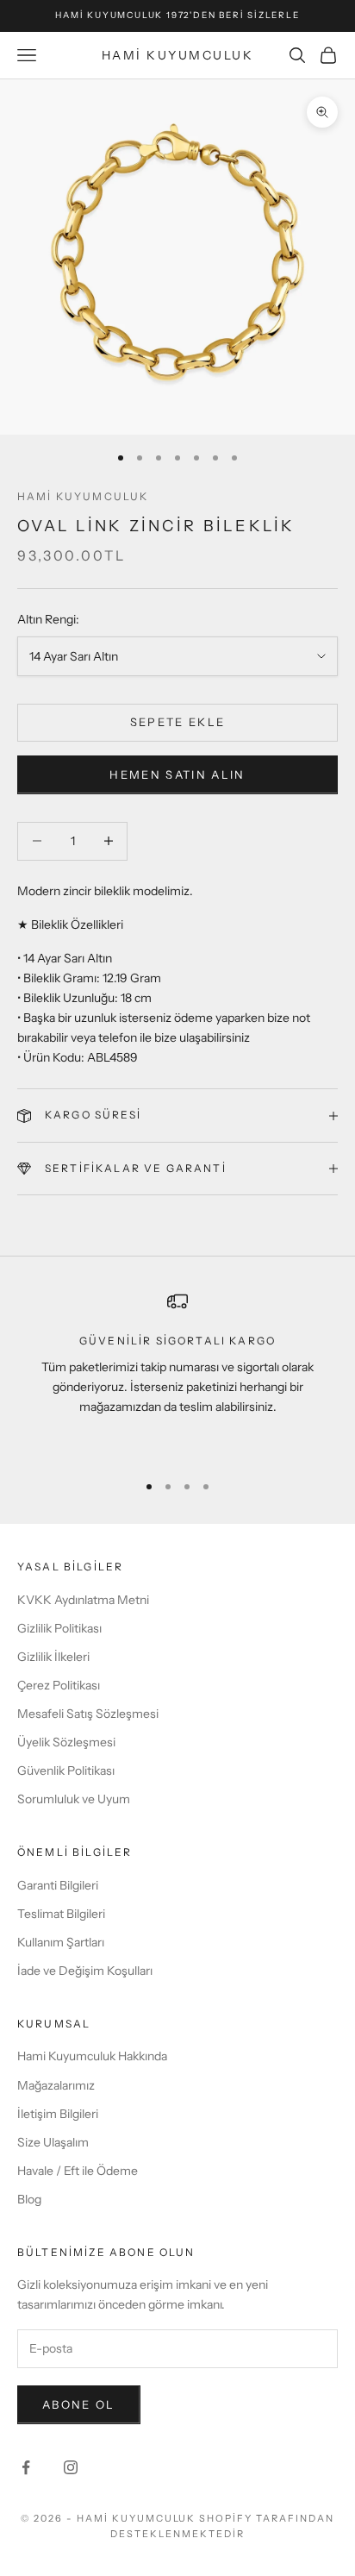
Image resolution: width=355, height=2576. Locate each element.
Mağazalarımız (56, 2085)
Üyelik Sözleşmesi (66, 1742)
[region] (177, 1374)
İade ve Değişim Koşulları (85, 1971)
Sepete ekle (178, 722)
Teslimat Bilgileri (61, 1914)
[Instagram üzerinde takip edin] (71, 2467)
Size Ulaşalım (53, 2142)
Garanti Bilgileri (58, 1885)
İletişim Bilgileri (58, 2114)
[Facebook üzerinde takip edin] (26, 2467)
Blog (29, 2199)
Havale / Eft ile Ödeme (78, 2171)
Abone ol (79, 2404)
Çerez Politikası (59, 1685)
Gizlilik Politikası (59, 1628)
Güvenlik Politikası (66, 1771)
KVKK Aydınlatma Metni (83, 1600)
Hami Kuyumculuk (83, 496)
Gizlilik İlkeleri (53, 1657)
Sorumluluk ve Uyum (74, 1799)
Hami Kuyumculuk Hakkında (92, 2056)
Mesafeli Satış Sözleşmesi (88, 1714)
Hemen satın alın (177, 774)
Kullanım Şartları (61, 1942)
